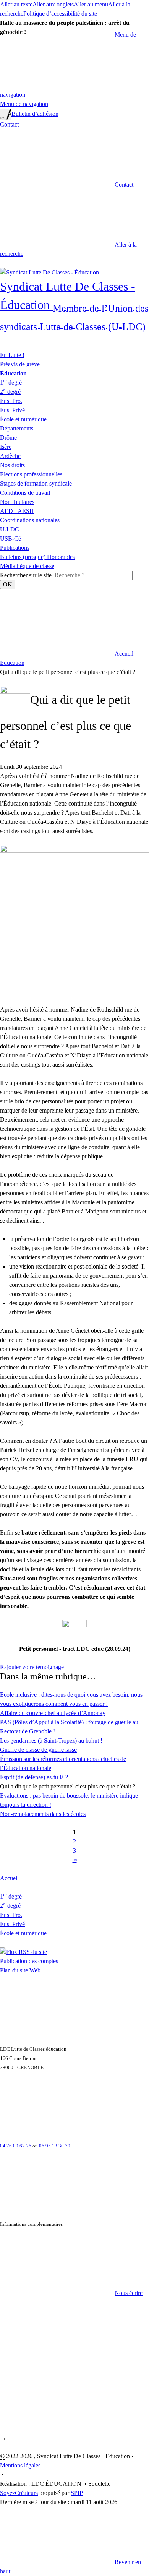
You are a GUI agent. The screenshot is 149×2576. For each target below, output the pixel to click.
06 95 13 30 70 (55, 2146)
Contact (9, 124)
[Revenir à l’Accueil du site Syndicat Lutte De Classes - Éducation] (49, 272)
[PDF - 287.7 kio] (74, 1632)
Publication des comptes (29, 1961)
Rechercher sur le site (26, 575)
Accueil (9, 1878)
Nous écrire (129, 2293)
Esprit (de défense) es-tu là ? (34, 1777)
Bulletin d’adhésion (35, 114)
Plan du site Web (20, 1970)
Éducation (12, 663)
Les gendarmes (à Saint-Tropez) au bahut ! (51, 1740)
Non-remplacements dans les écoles (43, 1814)
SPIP (77, 2493)
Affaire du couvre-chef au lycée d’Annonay (53, 1713)
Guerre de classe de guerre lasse (38, 1750)
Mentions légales (20, 2465)
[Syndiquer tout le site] (23, 1951)
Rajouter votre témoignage (32, 1667)
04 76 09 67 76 (16, 2146)
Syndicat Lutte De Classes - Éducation (74, 305)
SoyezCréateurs (19, 2493)
